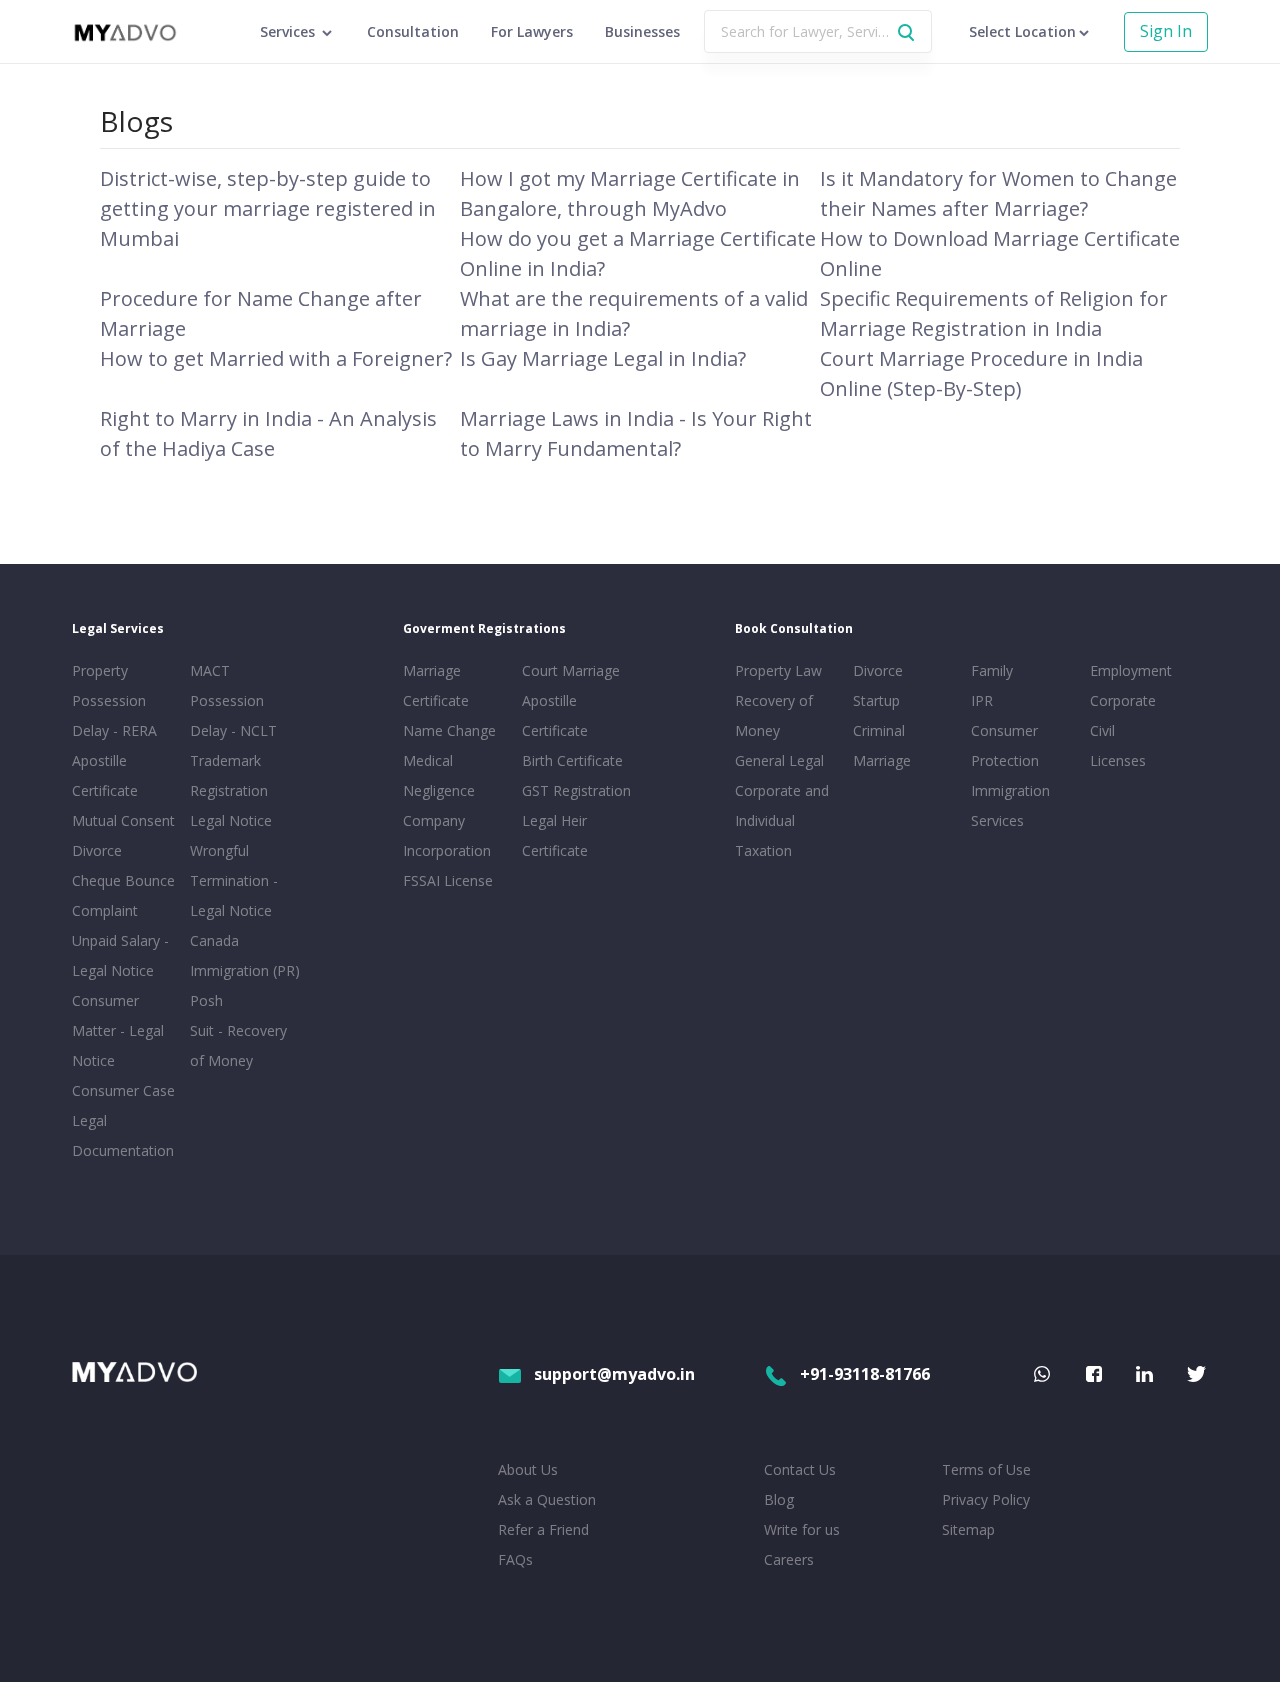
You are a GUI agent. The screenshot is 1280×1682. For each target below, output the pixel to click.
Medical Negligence (439, 775)
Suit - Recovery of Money (238, 1045)
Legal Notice (231, 820)
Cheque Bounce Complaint (123, 895)
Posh (206, 1000)
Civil (1102, 730)
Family (992, 670)
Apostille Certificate (105, 775)
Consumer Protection (1005, 745)
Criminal (879, 730)
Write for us (802, 1529)
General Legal (779, 760)
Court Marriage (571, 670)
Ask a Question (547, 1499)
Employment (1131, 670)
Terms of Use (986, 1469)
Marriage (882, 760)
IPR (982, 700)
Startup (876, 700)
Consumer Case (123, 1090)
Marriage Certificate (436, 685)
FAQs (515, 1559)
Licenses (1118, 760)
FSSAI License (448, 880)
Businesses (642, 31)
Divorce (878, 670)
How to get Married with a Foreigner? (276, 358)
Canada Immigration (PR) (245, 955)
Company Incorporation (447, 835)
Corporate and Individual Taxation (782, 820)
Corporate (1123, 700)
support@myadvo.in (614, 1374)
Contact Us (800, 1469)
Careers (789, 1559)
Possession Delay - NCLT (233, 715)
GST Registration (576, 790)
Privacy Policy (986, 1499)
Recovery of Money (774, 715)
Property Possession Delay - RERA (114, 700)
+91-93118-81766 (865, 1374)
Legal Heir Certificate (555, 835)
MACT (210, 670)
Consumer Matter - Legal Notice (118, 1030)
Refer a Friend (543, 1529)
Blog (779, 1499)
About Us (528, 1469)
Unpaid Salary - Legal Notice (120, 955)
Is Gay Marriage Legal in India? (603, 358)
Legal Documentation (123, 1135)
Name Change (449, 730)
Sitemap (968, 1529)
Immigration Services (1010, 805)
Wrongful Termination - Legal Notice (234, 880)
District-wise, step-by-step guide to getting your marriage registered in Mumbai (268, 208)
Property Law (778, 670)
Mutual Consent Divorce (123, 835)
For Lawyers (532, 31)
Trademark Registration (229, 775)
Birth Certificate (572, 760)
